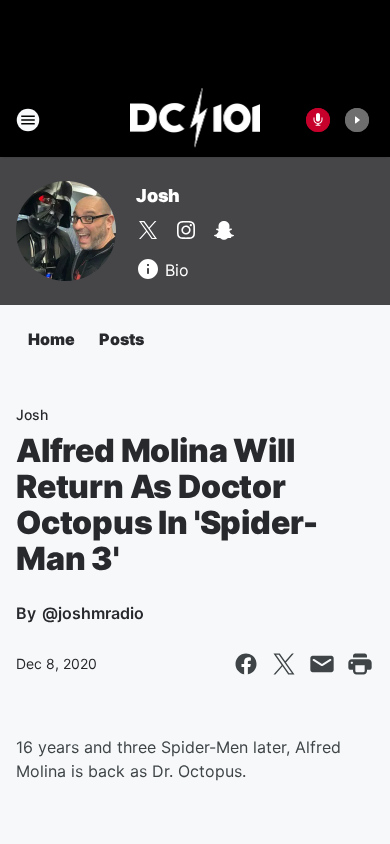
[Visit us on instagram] (186, 230)
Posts (121, 339)
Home (51, 339)
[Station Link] (195, 120)
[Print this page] (360, 664)
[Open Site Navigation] (28, 120)
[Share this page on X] (284, 664)
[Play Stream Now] (357, 120)
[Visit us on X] (148, 230)
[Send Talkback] (318, 120)
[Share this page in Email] (322, 664)
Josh (158, 195)
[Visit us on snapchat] (224, 230)
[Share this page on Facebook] (246, 664)
